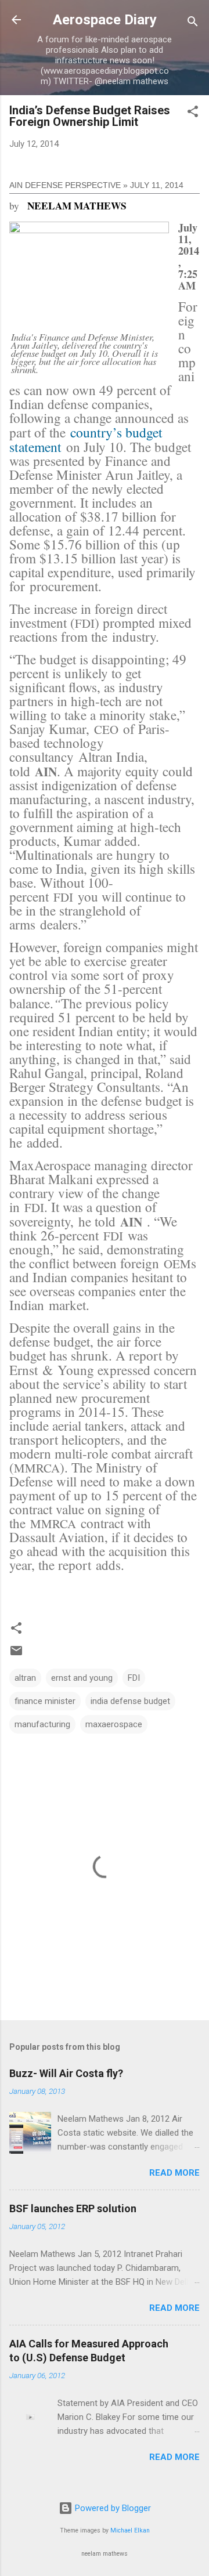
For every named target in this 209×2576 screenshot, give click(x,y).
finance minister (45, 1701)
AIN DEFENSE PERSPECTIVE (65, 185)
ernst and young (82, 1678)
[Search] (193, 23)
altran (25, 1678)
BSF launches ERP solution (73, 2208)
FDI (134, 1678)
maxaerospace (114, 1724)
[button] (193, 113)
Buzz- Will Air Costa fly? (66, 2073)
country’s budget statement (86, 439)
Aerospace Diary (105, 20)
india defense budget (130, 1701)
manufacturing (42, 1724)
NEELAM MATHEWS (77, 206)
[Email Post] (16, 1655)
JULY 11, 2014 (157, 185)
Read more (174, 2173)
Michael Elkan (130, 2530)
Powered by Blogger (112, 2508)
